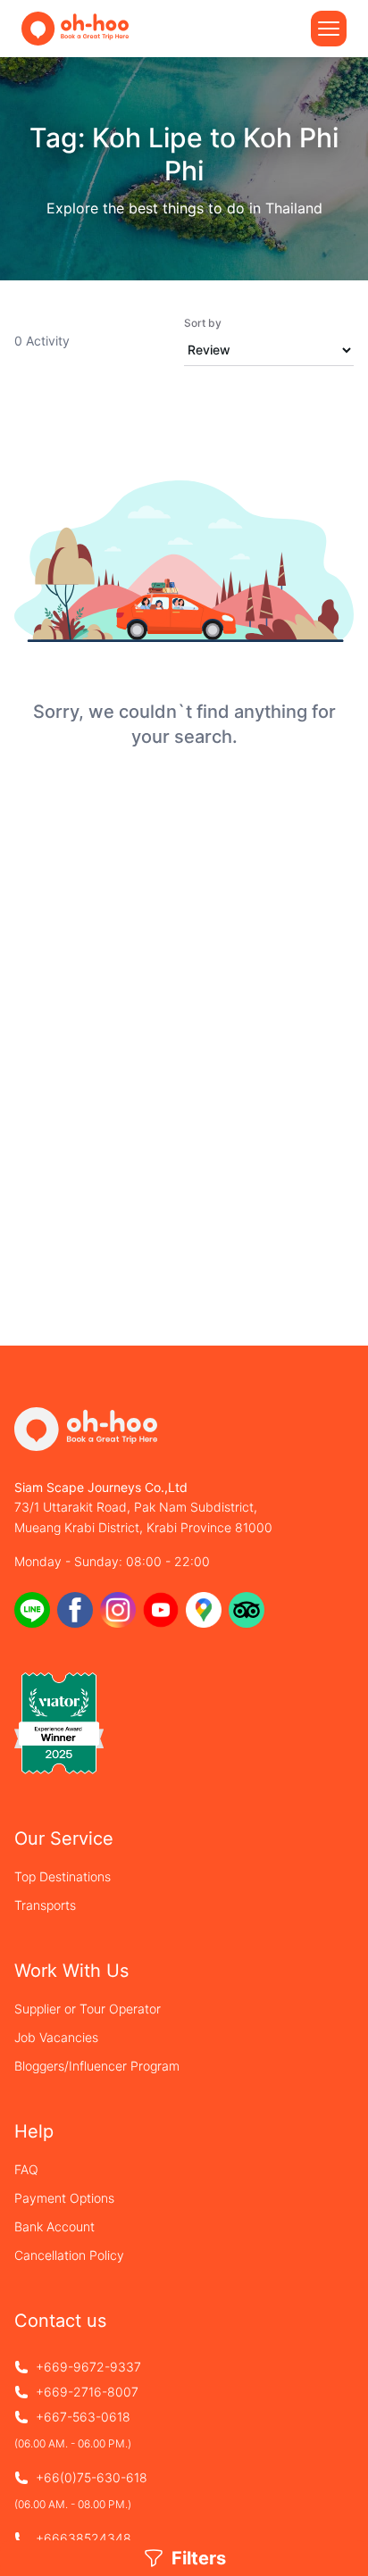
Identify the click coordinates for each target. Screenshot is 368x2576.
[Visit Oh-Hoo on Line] (32, 1610)
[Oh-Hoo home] (75, 28)
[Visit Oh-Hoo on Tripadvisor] (247, 1610)
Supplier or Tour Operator (88, 2009)
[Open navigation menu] (329, 29)
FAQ (26, 2169)
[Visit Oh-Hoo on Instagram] (118, 1610)
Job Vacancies (56, 2037)
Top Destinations (63, 1876)
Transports (45, 1905)
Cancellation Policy (69, 2255)
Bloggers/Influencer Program (97, 2066)
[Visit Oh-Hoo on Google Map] (204, 1610)
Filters (199, 2558)
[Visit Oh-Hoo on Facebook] (75, 1610)
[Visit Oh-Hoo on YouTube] (161, 1610)
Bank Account (54, 2226)
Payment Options (64, 2198)
